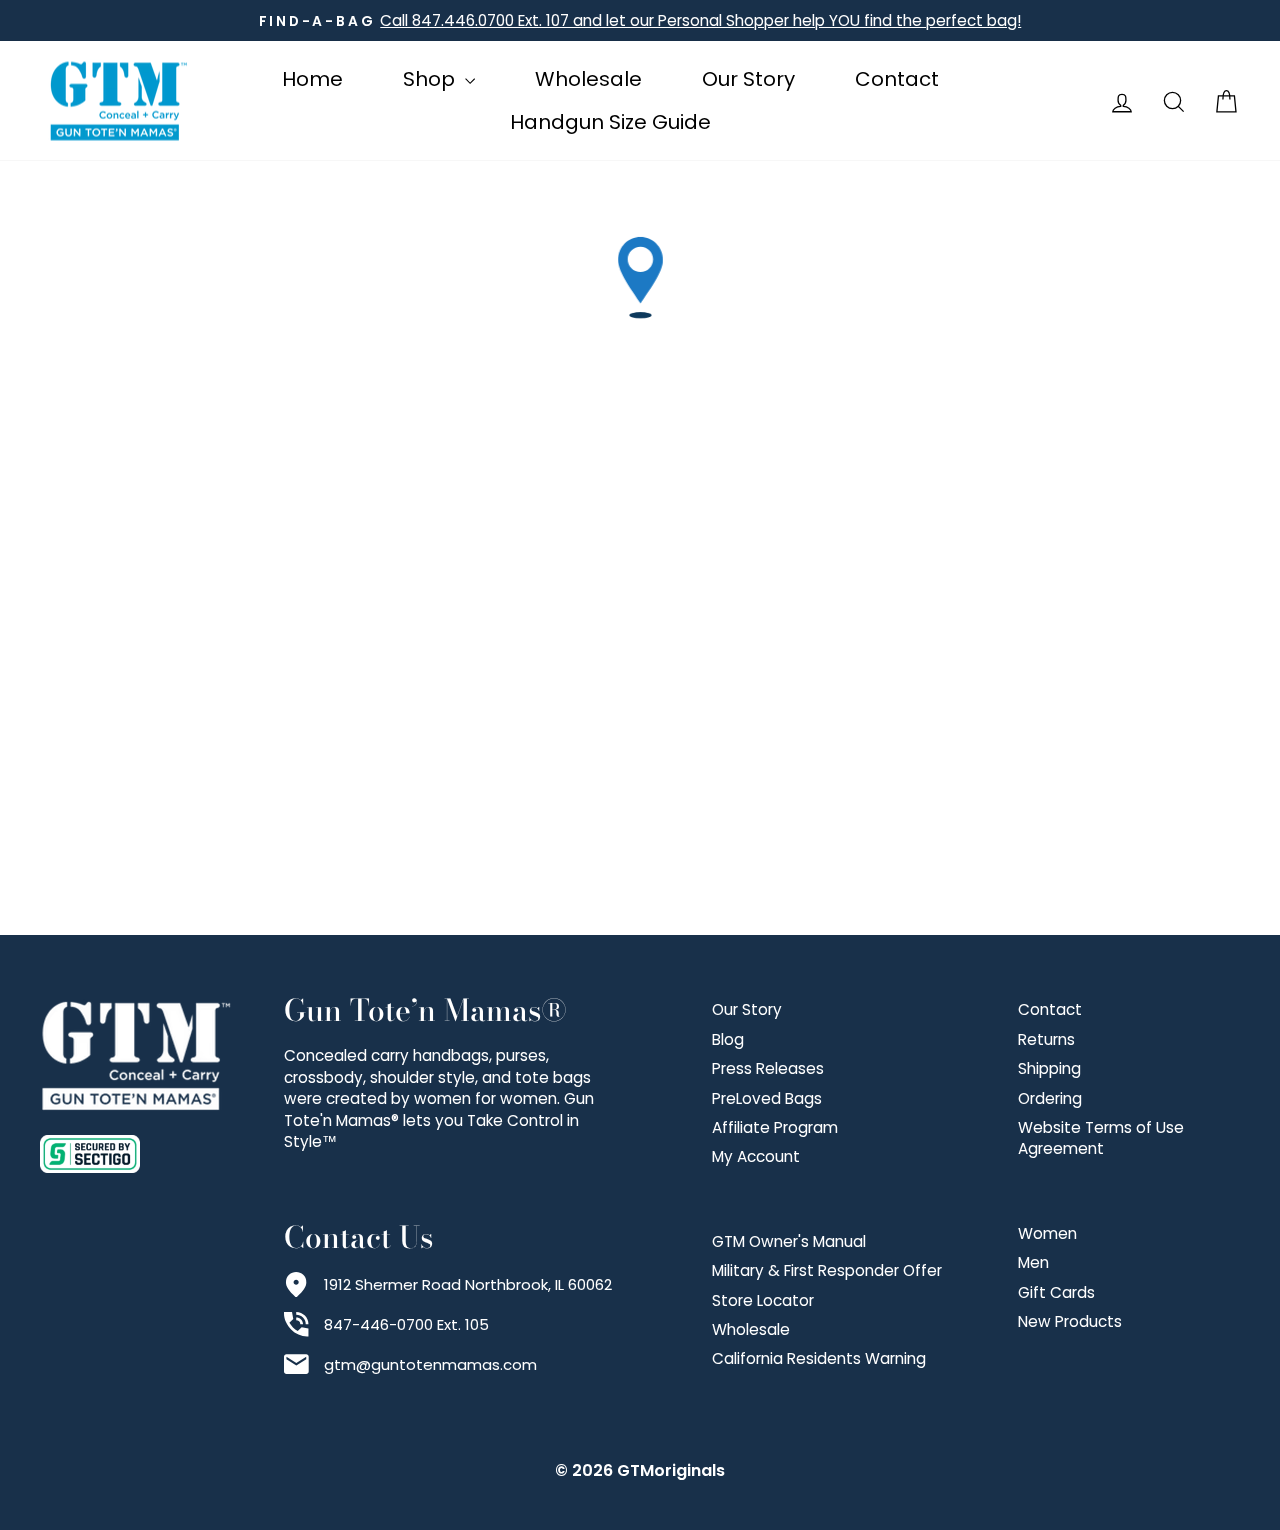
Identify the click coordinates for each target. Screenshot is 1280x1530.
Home (312, 79)
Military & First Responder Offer (827, 1270)
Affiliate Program (775, 1127)
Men (1033, 1262)
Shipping (1049, 1068)
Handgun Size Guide (610, 122)
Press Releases (768, 1068)
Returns (1046, 1039)
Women (1047, 1233)
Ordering (1050, 1098)
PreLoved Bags (767, 1098)
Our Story (748, 79)
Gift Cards (1056, 1292)
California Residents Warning (819, 1358)
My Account (756, 1156)
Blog (728, 1039)
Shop (431, 79)
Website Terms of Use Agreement (1101, 1138)
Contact (897, 79)
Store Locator (763, 1300)
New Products (1070, 1321)
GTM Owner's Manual (789, 1241)
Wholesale (588, 79)
